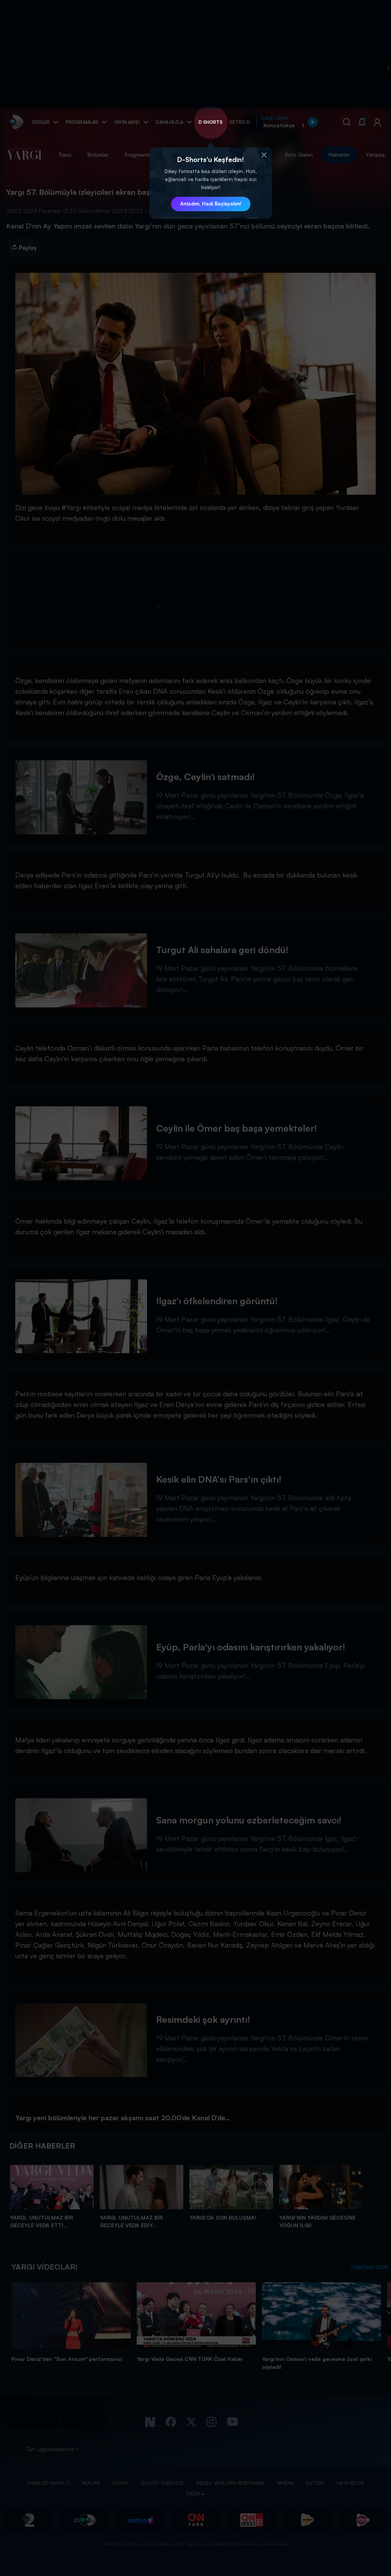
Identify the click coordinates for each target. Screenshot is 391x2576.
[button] (264, 155)
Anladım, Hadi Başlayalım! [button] (211, 204)
